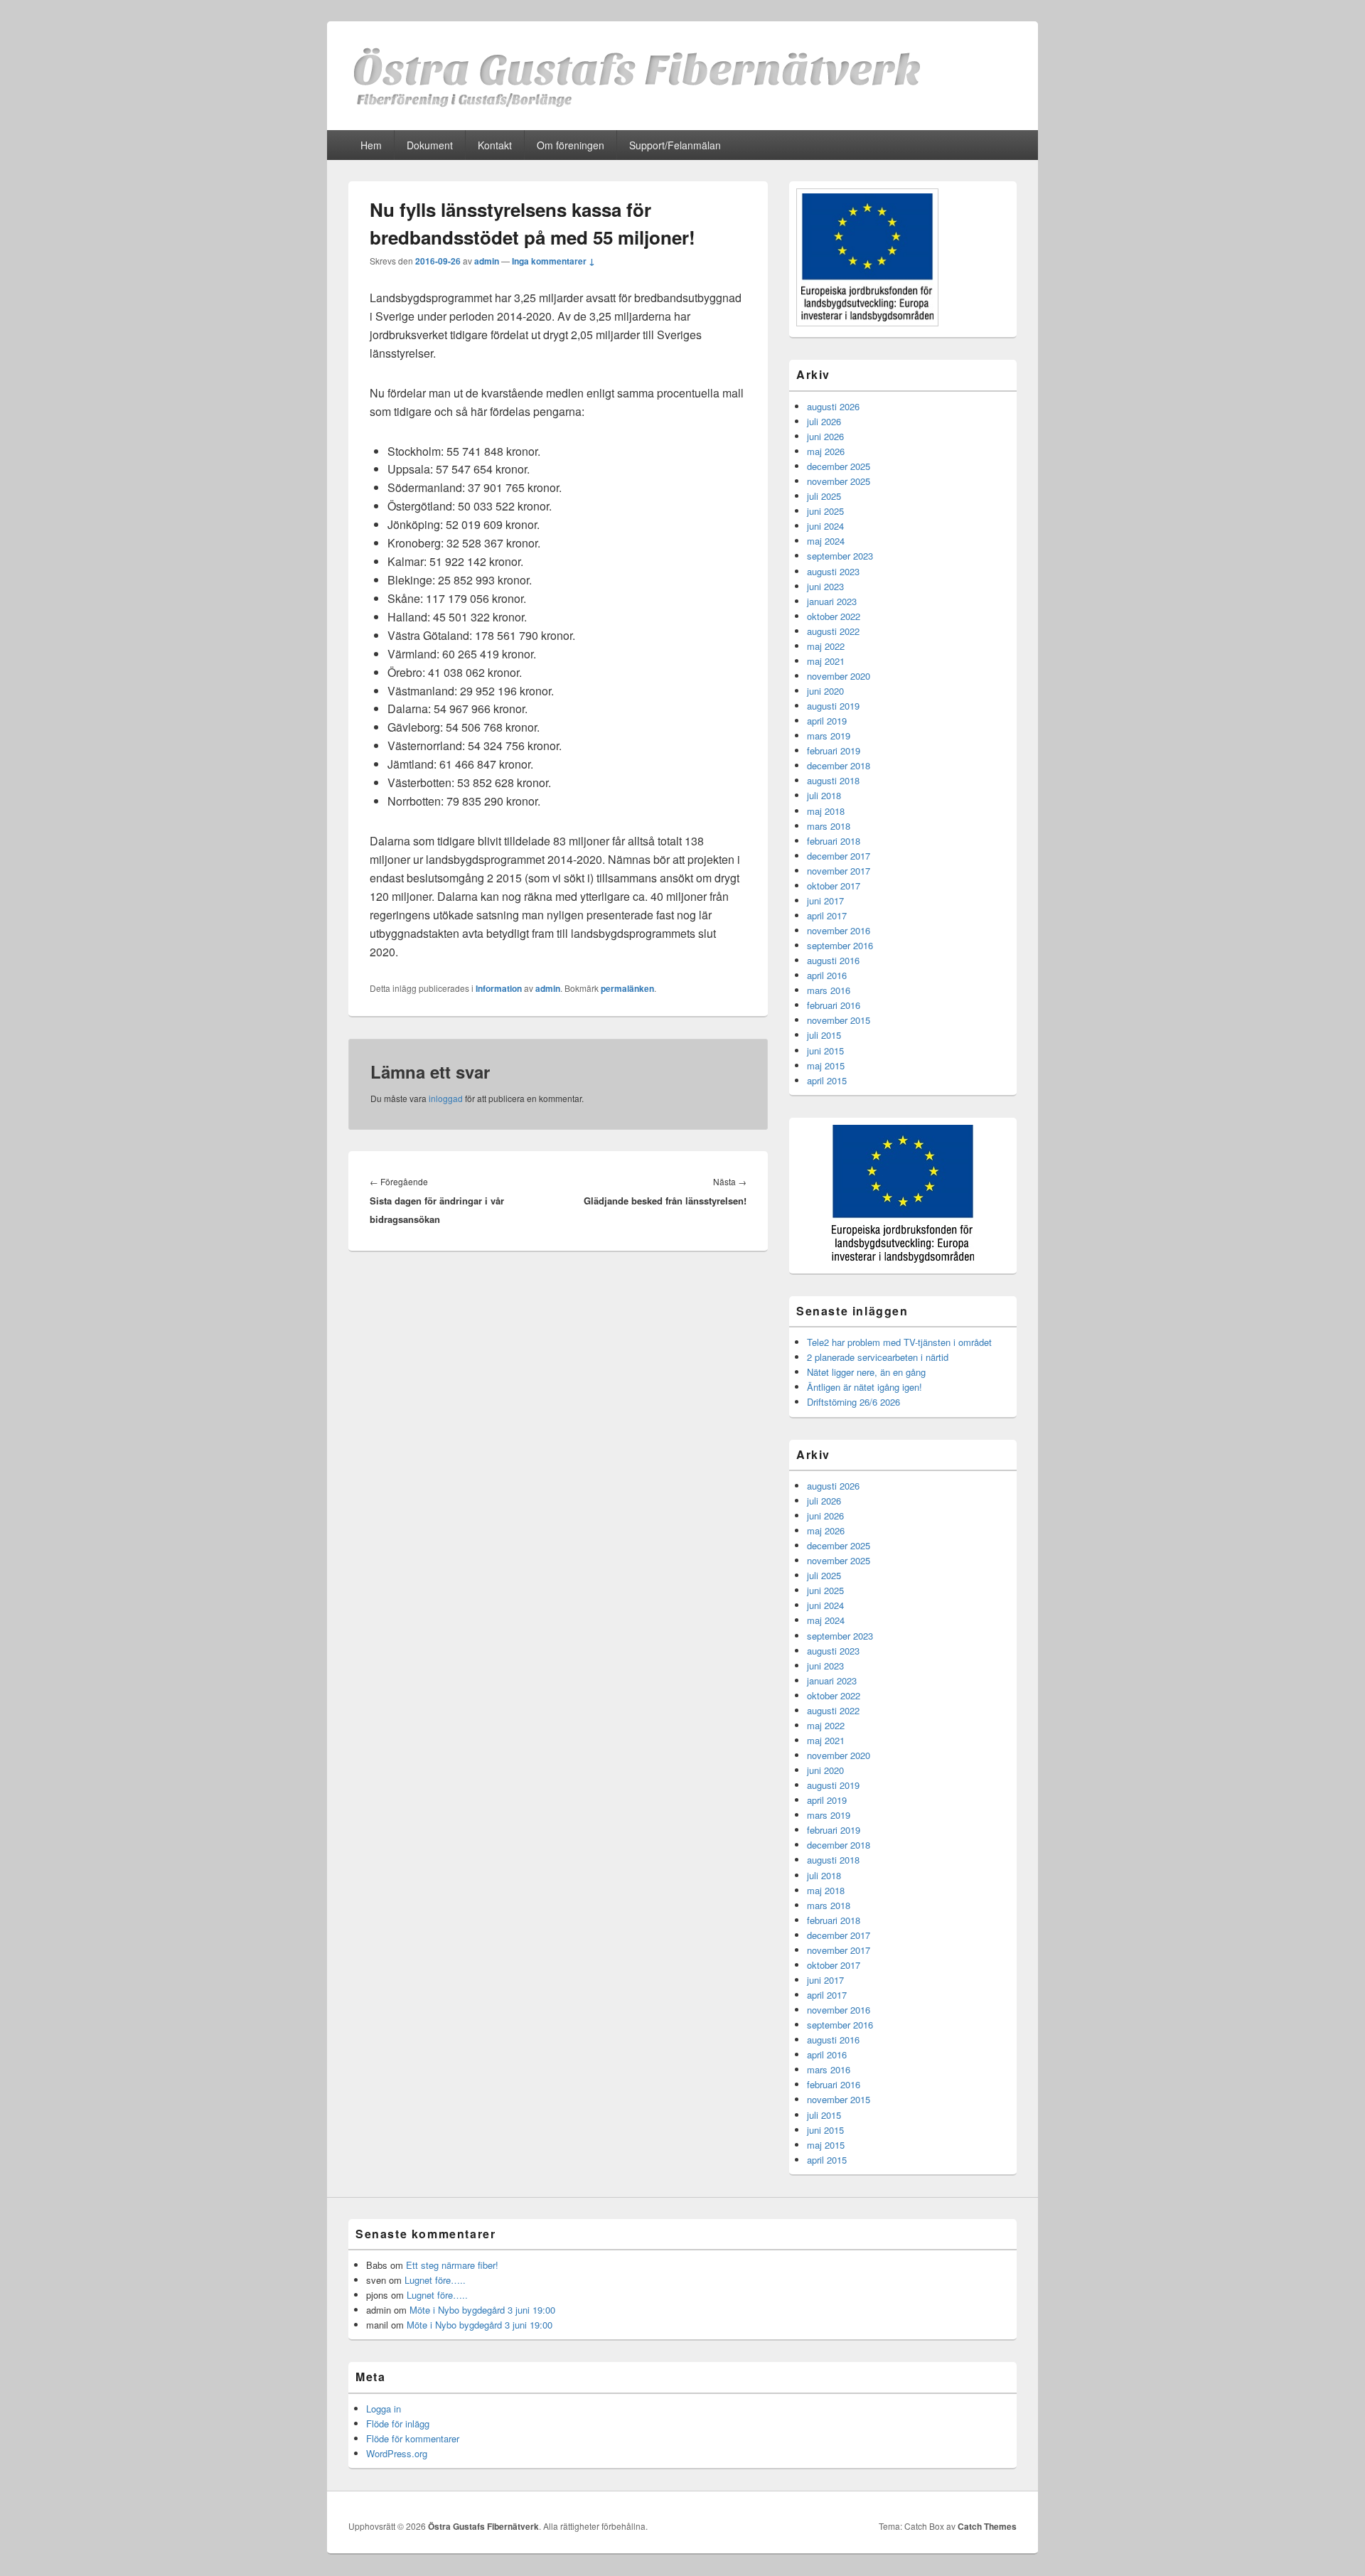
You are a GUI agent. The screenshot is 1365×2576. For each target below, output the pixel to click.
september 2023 (840, 556)
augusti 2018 (833, 780)
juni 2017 (825, 900)
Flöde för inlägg (398, 2423)
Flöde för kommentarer (413, 2438)
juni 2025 (825, 511)
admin (487, 261)
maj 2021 (826, 661)
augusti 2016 (833, 960)
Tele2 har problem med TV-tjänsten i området (899, 1342)
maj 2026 (826, 451)
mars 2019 (829, 736)
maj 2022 (826, 646)
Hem (371, 145)
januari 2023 (832, 601)
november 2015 (839, 1020)
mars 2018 (829, 826)
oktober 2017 (834, 886)
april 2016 (827, 975)
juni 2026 (825, 436)
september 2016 (840, 945)
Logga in (384, 2409)
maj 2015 (826, 1065)
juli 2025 (824, 496)
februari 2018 (834, 841)
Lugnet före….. (435, 2280)
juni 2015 (825, 1051)
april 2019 (827, 721)
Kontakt (495, 145)
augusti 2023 (833, 571)
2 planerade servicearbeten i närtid (878, 1357)
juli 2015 (824, 1035)
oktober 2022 (834, 616)
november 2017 (839, 871)
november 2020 (839, 676)
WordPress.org (397, 2453)
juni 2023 (825, 586)
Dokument (430, 145)
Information (499, 988)
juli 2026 (824, 421)
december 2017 (839, 856)
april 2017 (827, 915)
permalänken (627, 988)
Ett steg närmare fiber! (452, 2265)
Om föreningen (571, 145)
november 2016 (839, 930)
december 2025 (839, 466)
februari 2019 (834, 750)
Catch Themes (987, 2526)
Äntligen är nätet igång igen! (864, 1387)
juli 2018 (824, 795)
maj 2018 (826, 811)
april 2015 (827, 1080)
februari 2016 (834, 1005)
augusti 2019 (833, 706)
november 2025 (839, 481)
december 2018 (839, 765)
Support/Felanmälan (675, 145)
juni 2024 (825, 526)
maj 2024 (826, 541)
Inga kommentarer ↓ (553, 261)
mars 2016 (829, 990)
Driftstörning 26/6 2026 (853, 1402)
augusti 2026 (833, 406)
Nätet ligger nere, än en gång (866, 1372)
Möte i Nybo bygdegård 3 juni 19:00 (482, 2310)
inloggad (446, 1098)
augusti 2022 (833, 631)
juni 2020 (825, 691)
